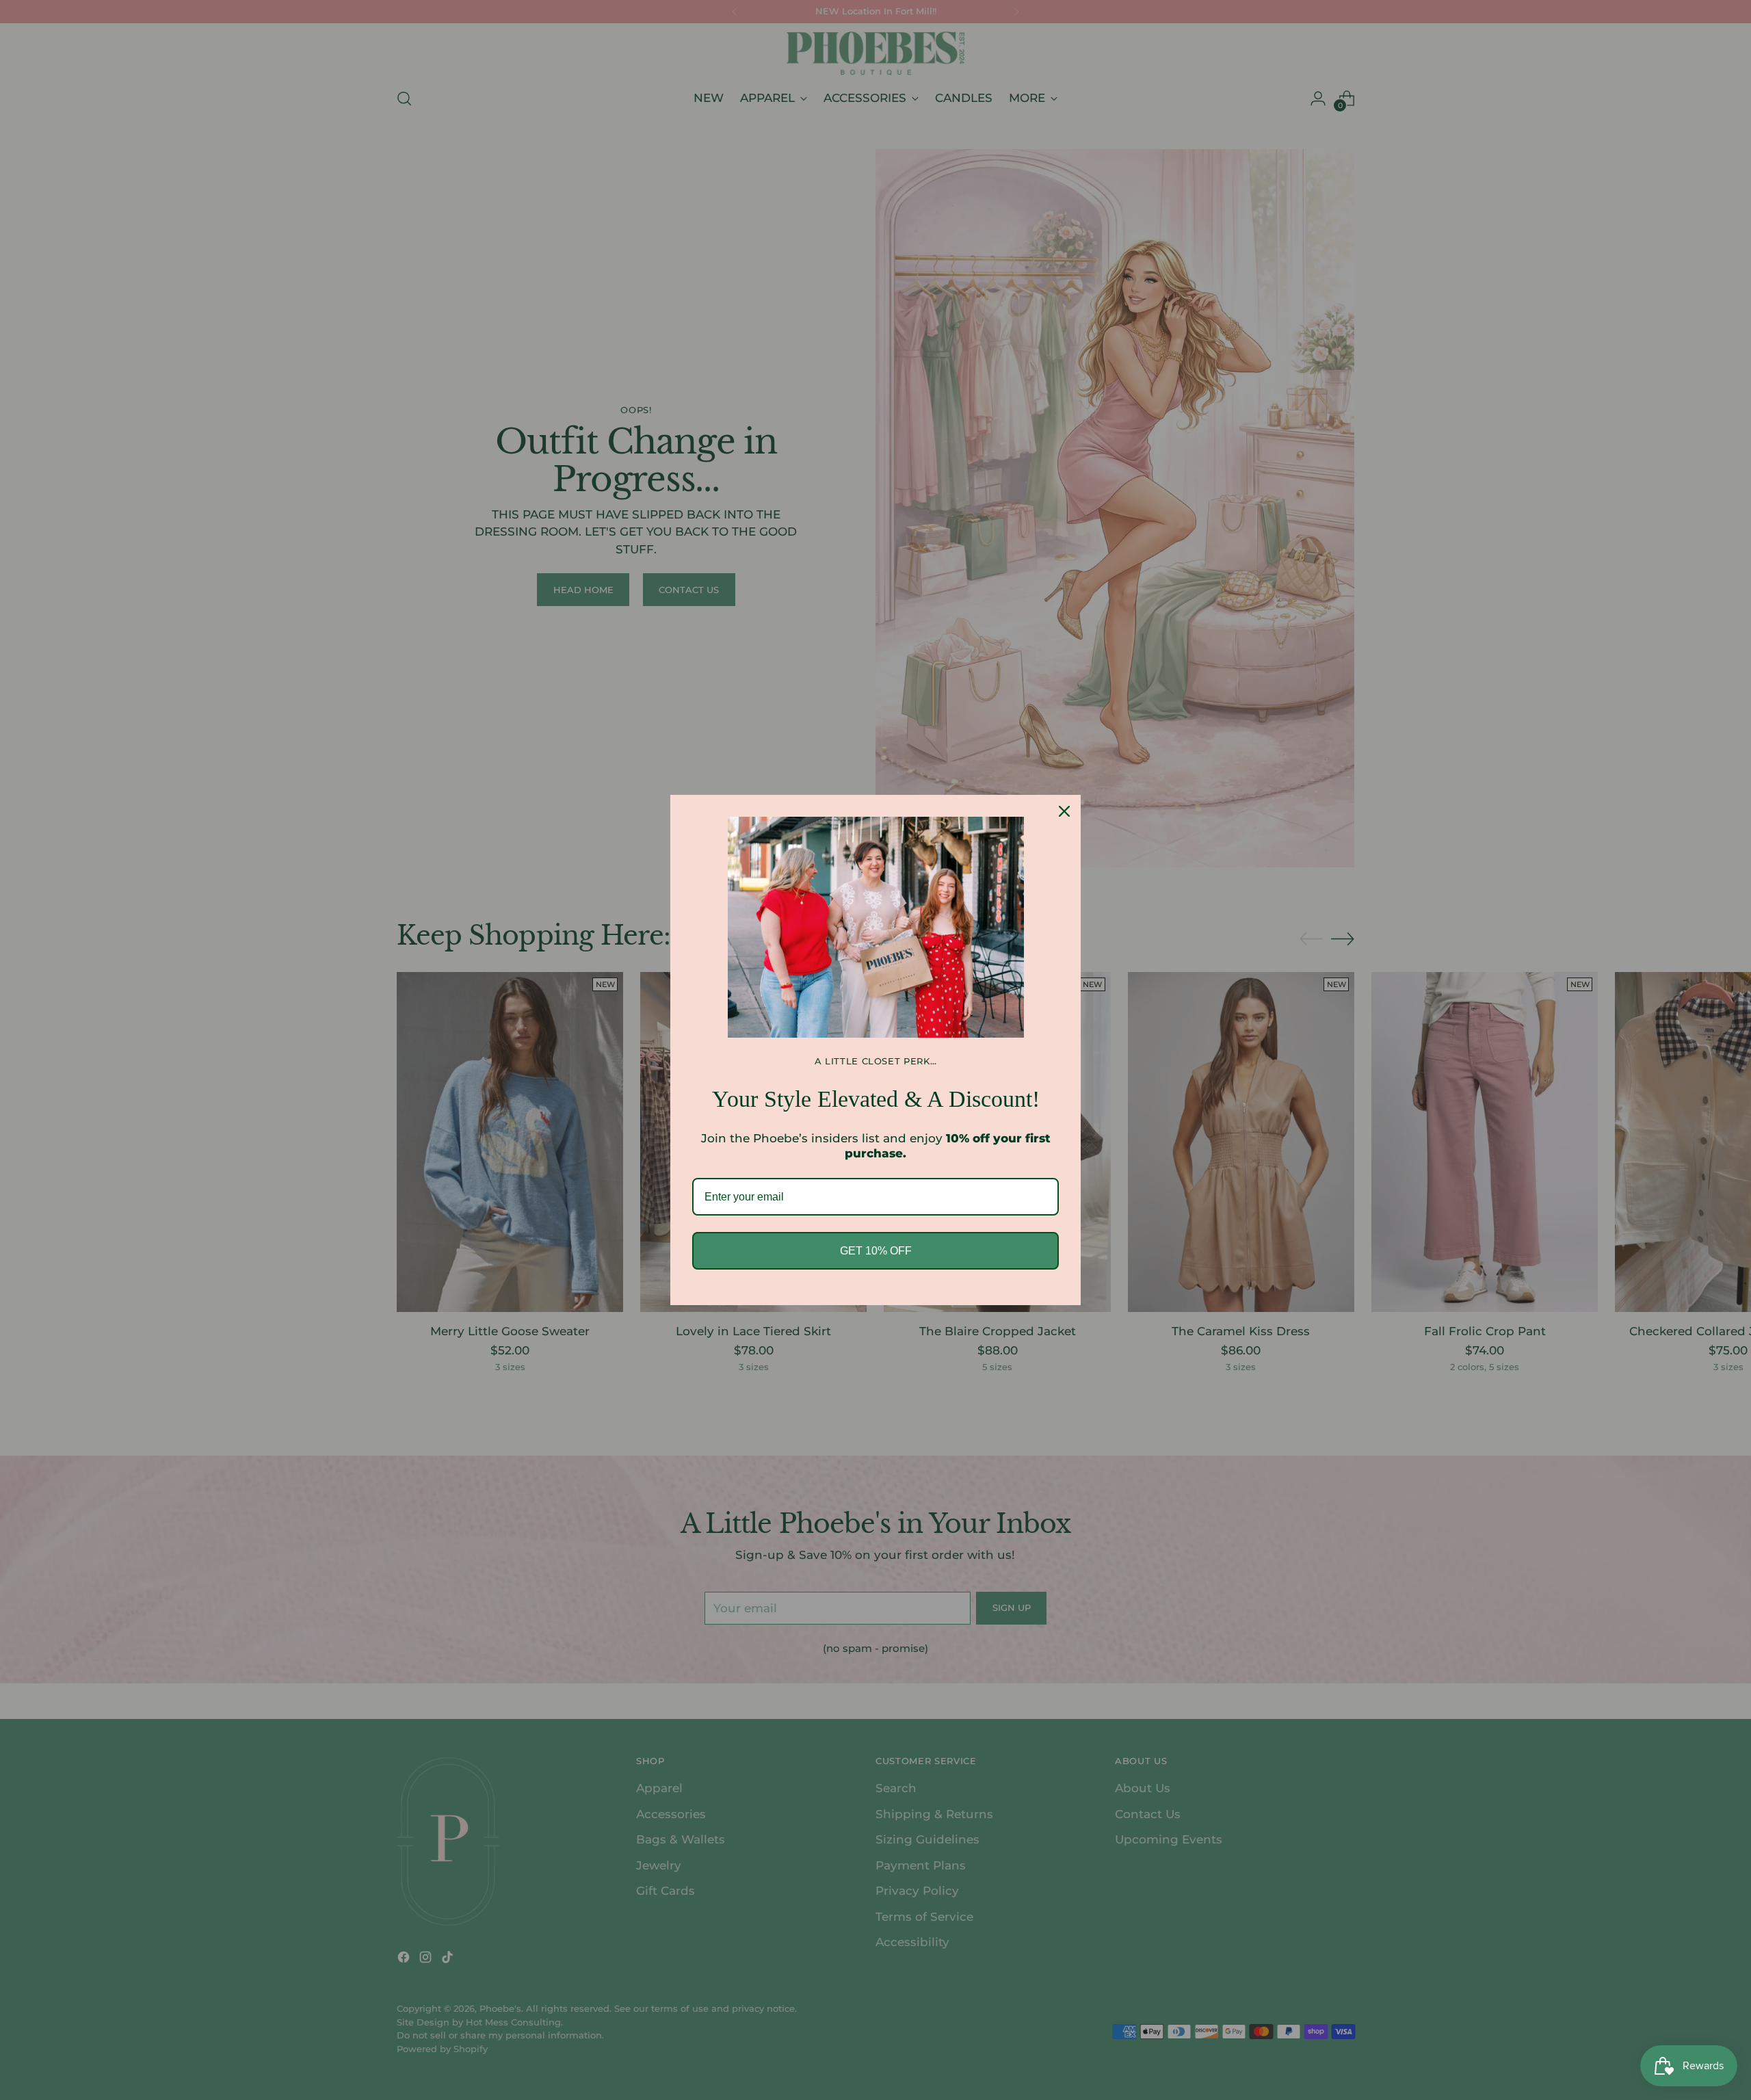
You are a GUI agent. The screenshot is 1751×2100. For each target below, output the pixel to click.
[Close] (1064, 811)
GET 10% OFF (876, 1251)
